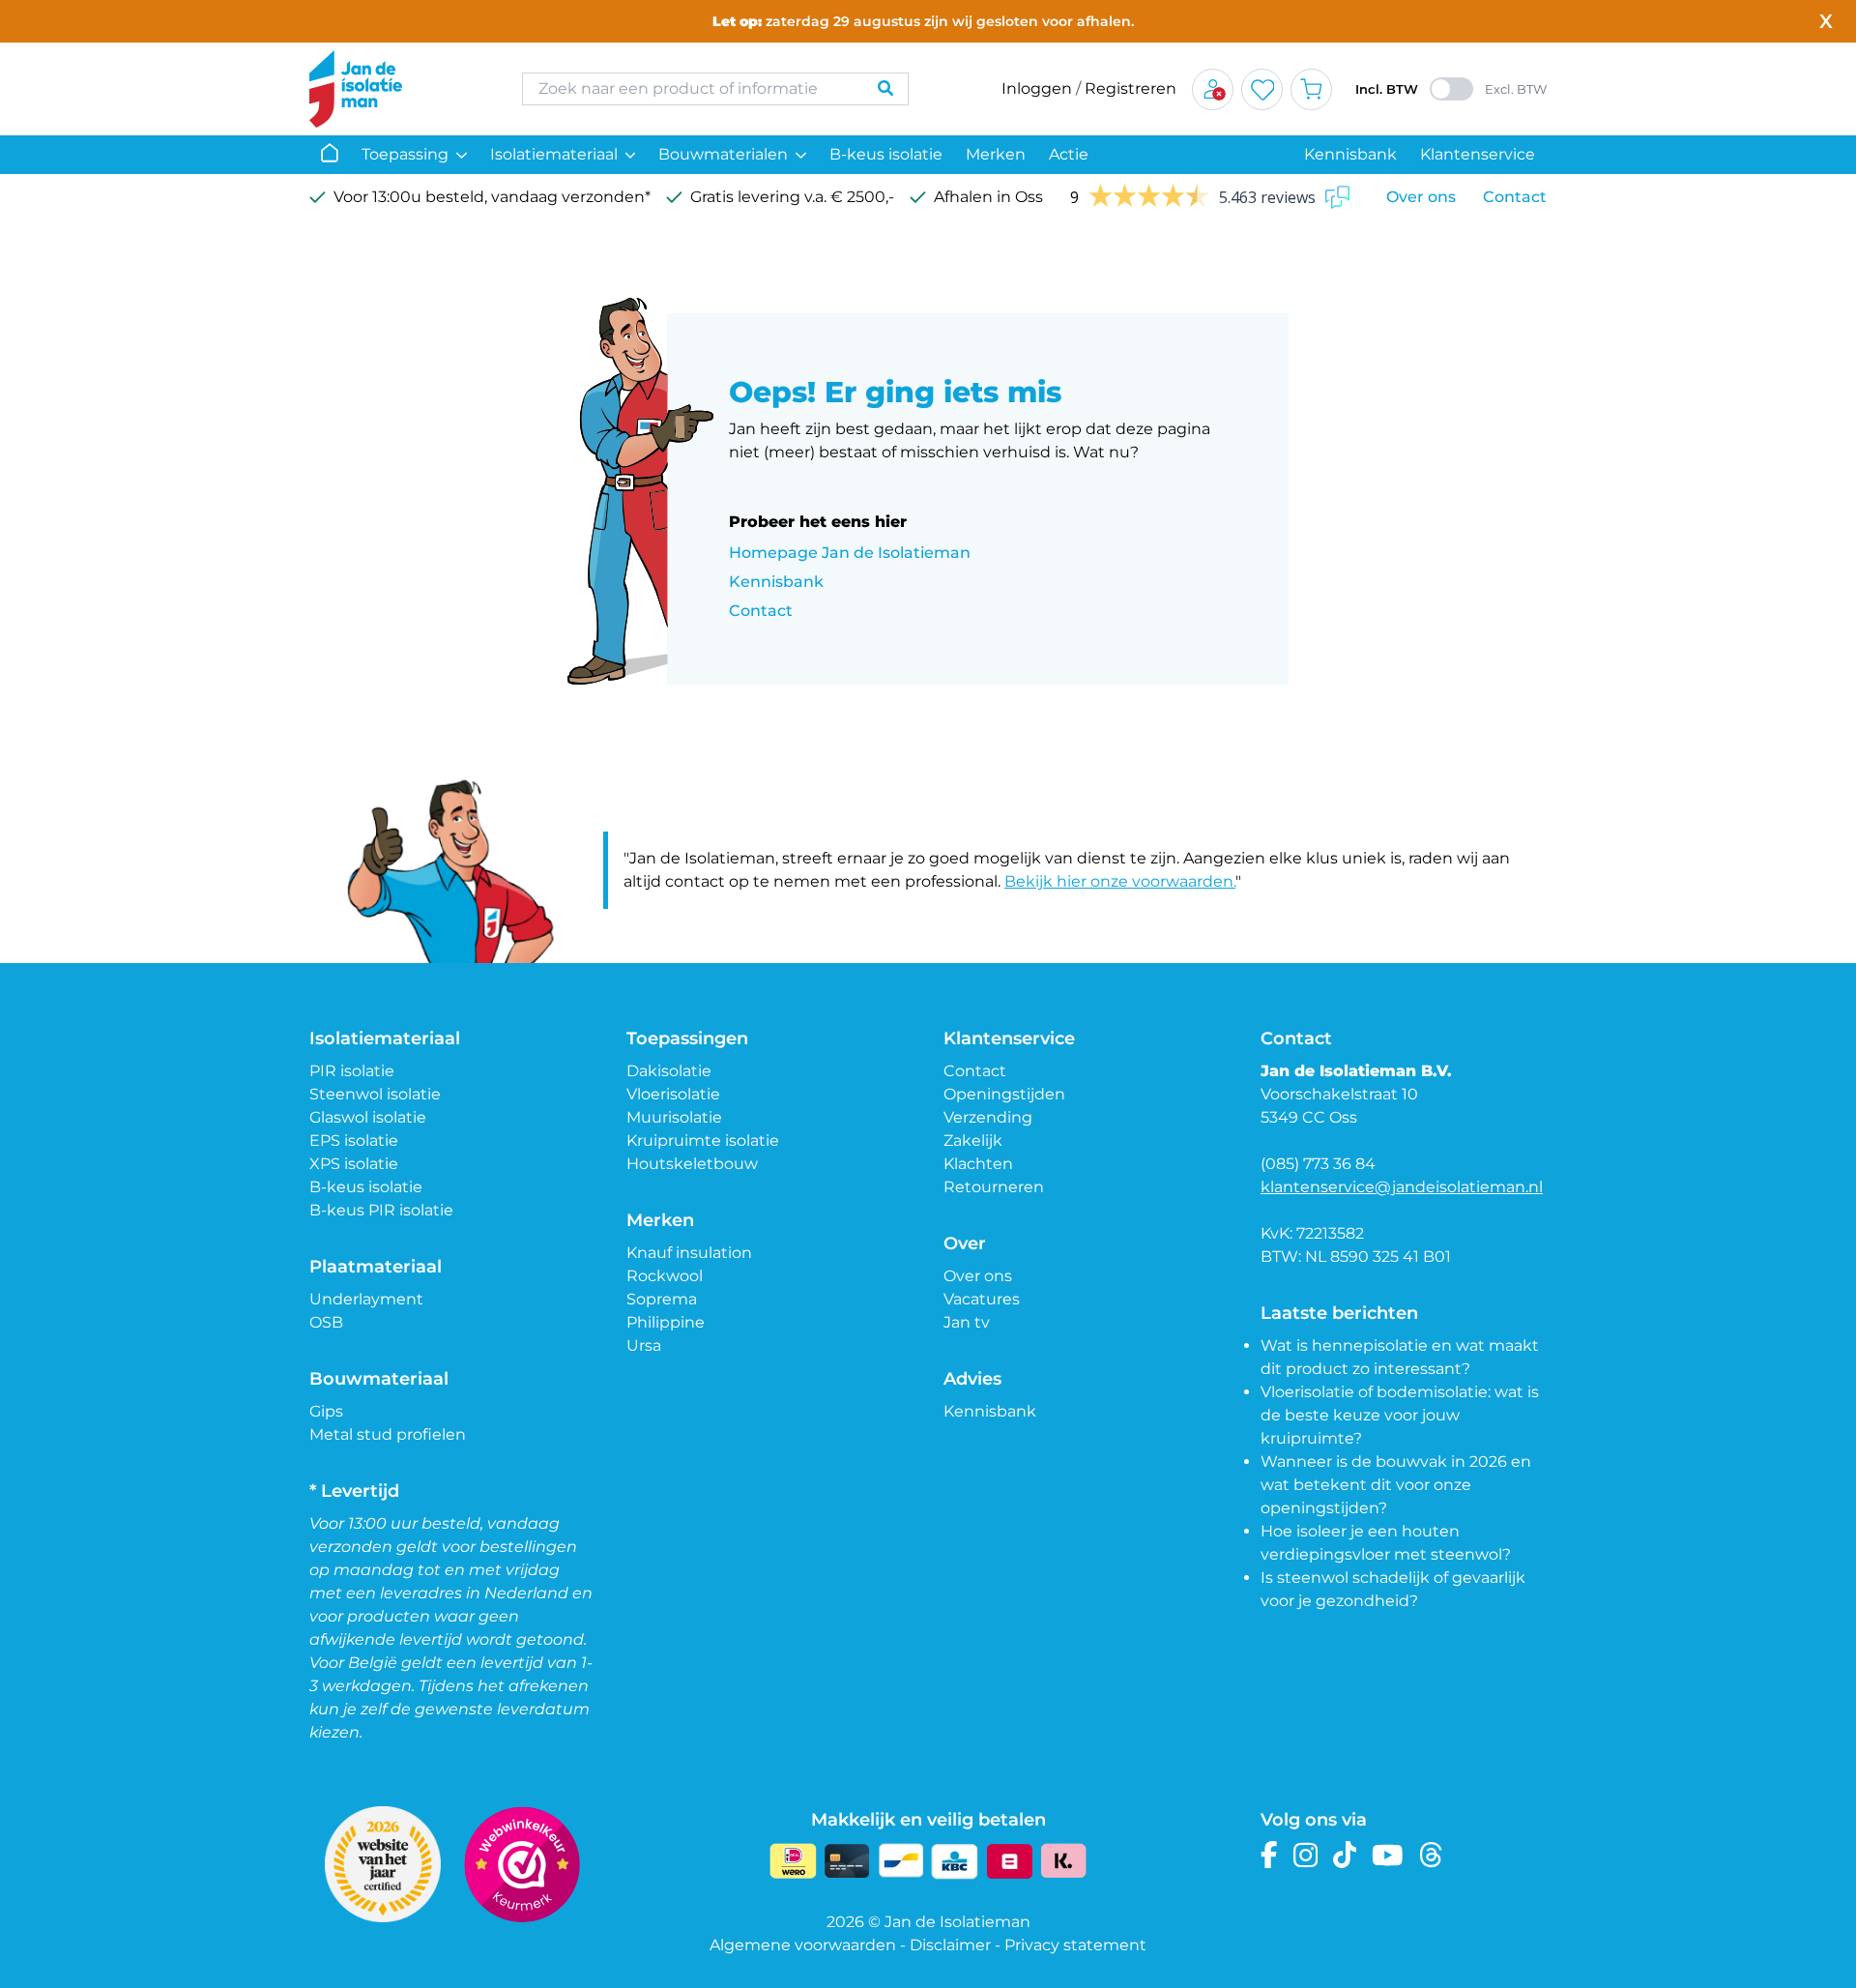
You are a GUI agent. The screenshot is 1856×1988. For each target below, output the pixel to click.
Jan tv (967, 1322)
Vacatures (982, 1299)
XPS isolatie (354, 1164)
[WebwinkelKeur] (522, 1864)
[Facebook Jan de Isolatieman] (1269, 1855)
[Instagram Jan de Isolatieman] (1305, 1855)
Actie (1069, 154)
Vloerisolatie (673, 1094)
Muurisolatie (674, 1117)
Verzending (988, 1117)
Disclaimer (950, 1945)
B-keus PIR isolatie (381, 1210)
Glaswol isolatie (368, 1117)
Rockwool (665, 1276)
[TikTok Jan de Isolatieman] (1345, 1855)
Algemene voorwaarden (803, 1945)
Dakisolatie (669, 1071)
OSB (326, 1322)
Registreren (1131, 88)
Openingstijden (1004, 1094)
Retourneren (994, 1187)
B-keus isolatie (886, 154)
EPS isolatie (354, 1140)
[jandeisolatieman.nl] (396, 89)
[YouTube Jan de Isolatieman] (1388, 1855)
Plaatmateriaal (376, 1267)
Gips (326, 1411)
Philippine (666, 1322)
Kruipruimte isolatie (703, 1140)
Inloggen (1037, 88)
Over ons (1421, 197)
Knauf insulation (689, 1253)
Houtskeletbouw (692, 1164)
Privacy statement (1075, 1945)
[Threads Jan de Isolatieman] (1431, 1855)
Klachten (978, 1164)
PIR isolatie (352, 1071)
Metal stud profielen (388, 1434)
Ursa (644, 1345)
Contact (1515, 197)
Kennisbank (1350, 154)
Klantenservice (1478, 154)
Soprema (662, 1299)
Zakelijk (973, 1140)
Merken (996, 154)
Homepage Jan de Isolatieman (850, 553)
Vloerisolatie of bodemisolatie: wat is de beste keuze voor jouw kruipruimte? (1400, 1415)
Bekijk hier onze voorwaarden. (1120, 881)
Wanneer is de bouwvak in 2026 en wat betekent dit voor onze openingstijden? (1396, 1485)
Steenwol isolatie (375, 1094)
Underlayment (366, 1299)
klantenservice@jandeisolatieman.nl (1402, 1187)
